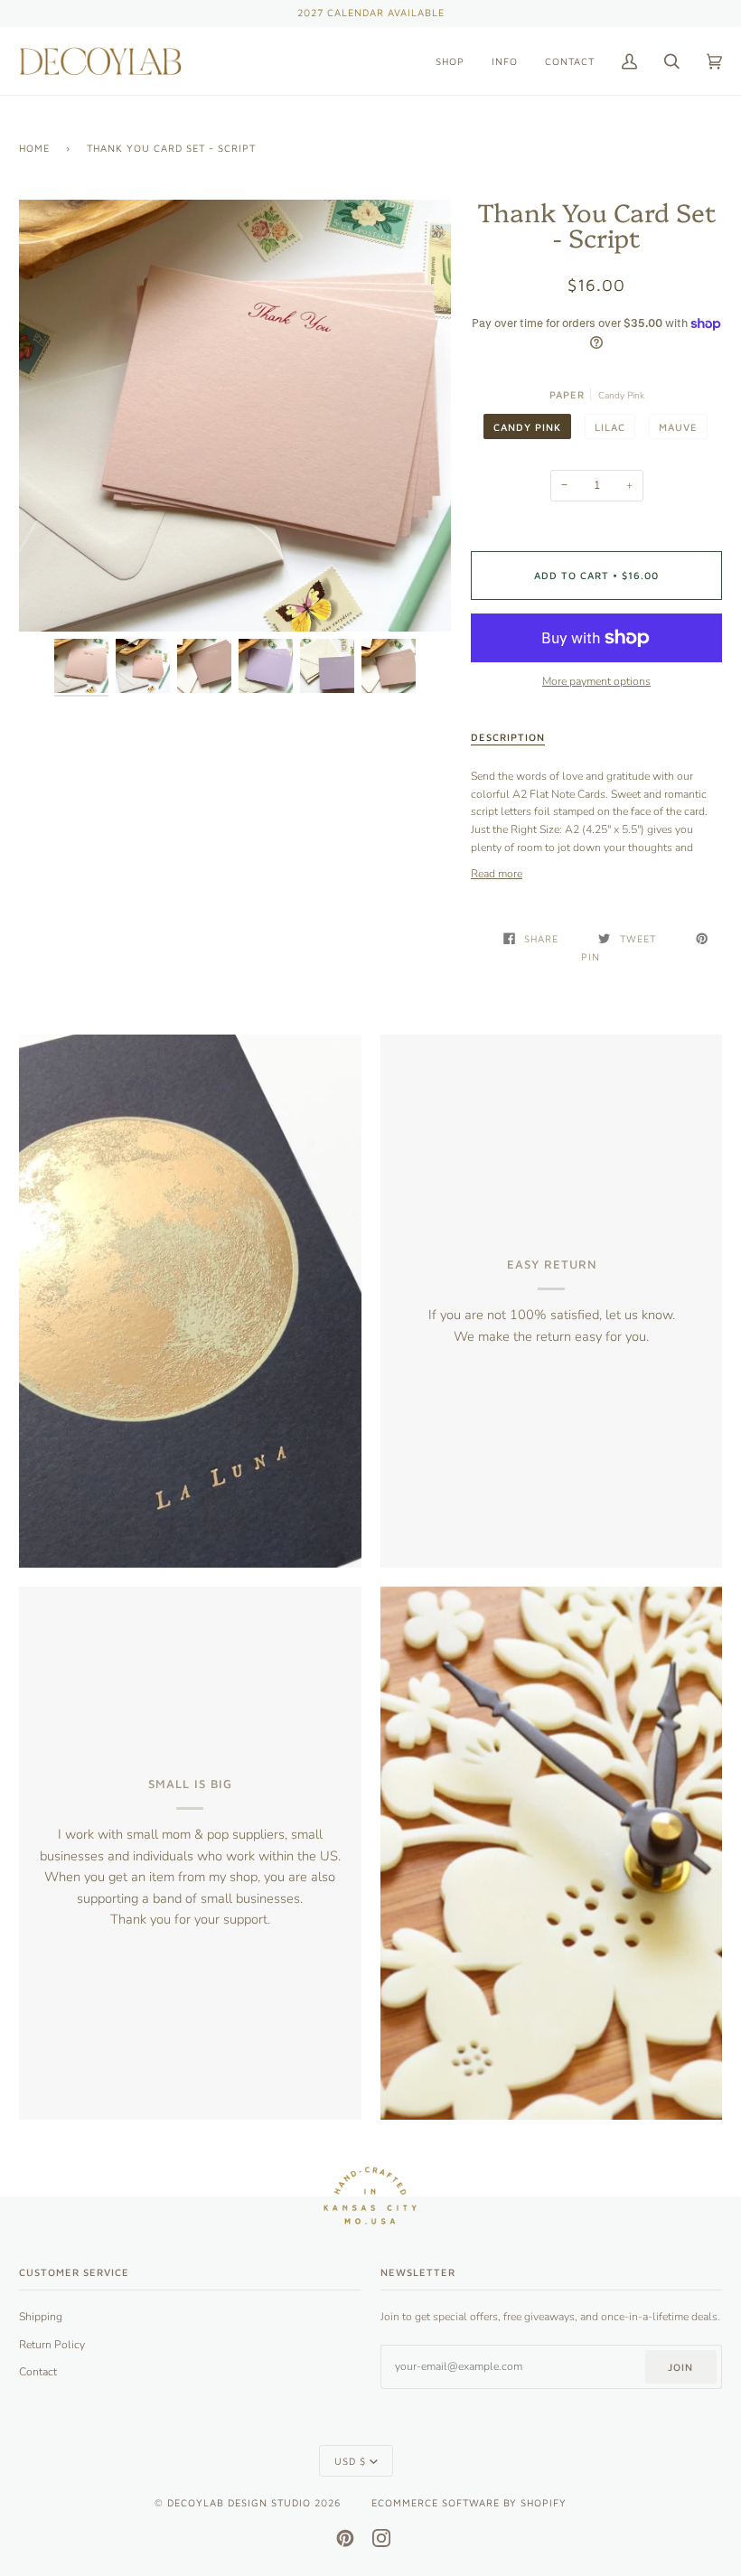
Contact (38, 2372)
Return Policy (52, 2345)
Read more (497, 874)
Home (34, 148)
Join (680, 2367)
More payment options (596, 681)
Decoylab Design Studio (239, 2502)
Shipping (41, 2317)
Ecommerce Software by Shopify (469, 2502)
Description (508, 737)
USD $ (350, 2461)
